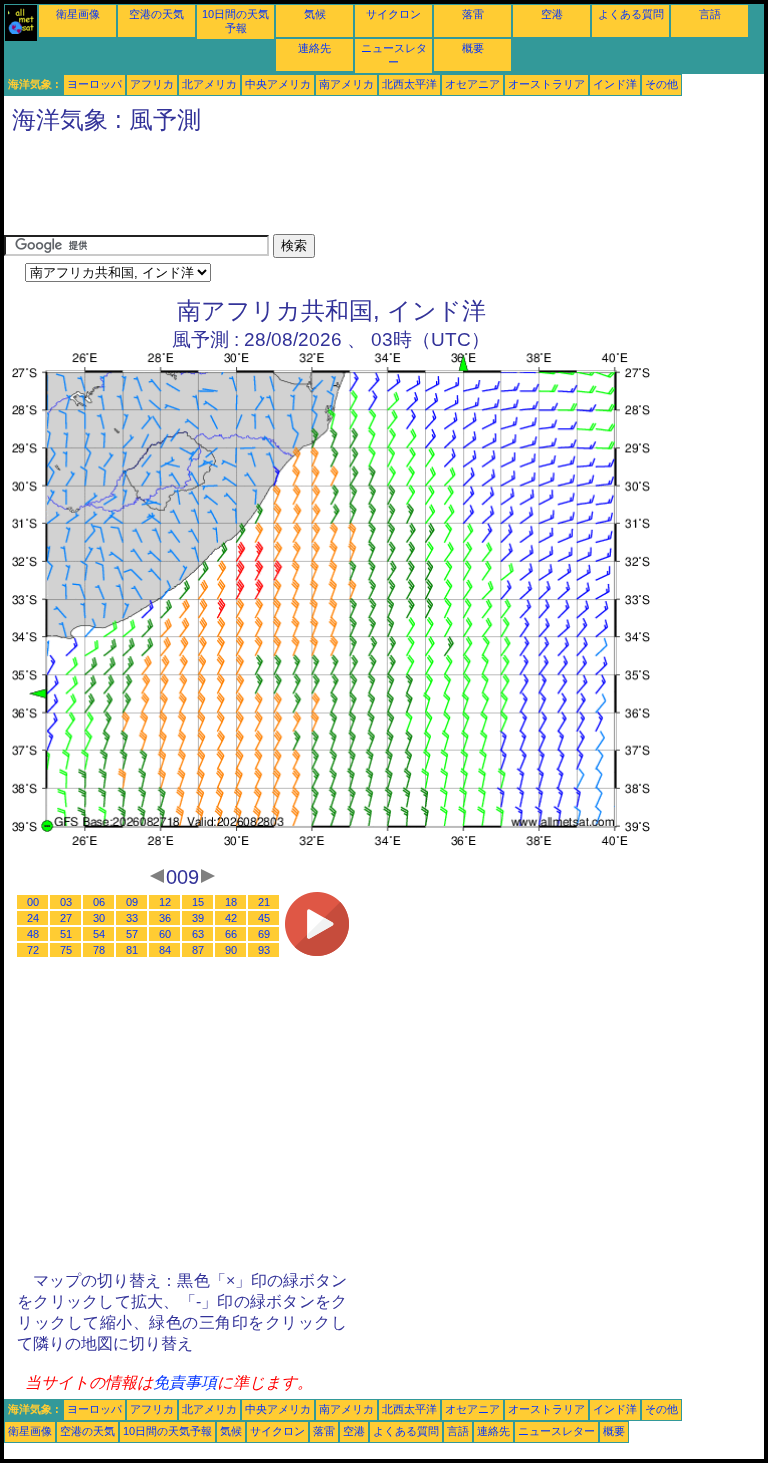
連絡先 (314, 48)
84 (165, 950)
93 (264, 950)
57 (132, 934)
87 (198, 950)
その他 (661, 84)
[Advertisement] (368, 189)
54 (99, 934)
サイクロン (393, 14)
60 (165, 934)
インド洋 (615, 84)
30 (99, 918)
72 (33, 950)
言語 (710, 14)
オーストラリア (546, 84)
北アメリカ (209, 84)
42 (231, 918)
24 (33, 918)
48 (33, 934)
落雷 (473, 14)
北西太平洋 (409, 84)
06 (99, 902)
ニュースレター (556, 1431)
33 (132, 918)
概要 (473, 48)
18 (231, 902)
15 (198, 902)
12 (165, 902)
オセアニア (472, 84)
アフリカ (152, 84)
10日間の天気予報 (167, 1431)
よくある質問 (631, 14)
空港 (552, 14)
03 (66, 902)
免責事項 (185, 1382)
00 (33, 902)
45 (264, 918)
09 (132, 902)
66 (231, 934)
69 (264, 934)
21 (264, 902)
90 (231, 950)
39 (198, 918)
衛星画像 (78, 14)
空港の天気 (156, 14)
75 (66, 950)
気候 (315, 14)
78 (99, 950)
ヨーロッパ (94, 84)
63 (198, 934)
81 (132, 950)
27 (66, 918)
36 (165, 918)
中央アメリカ (278, 84)
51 (66, 934)
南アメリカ (346, 84)
